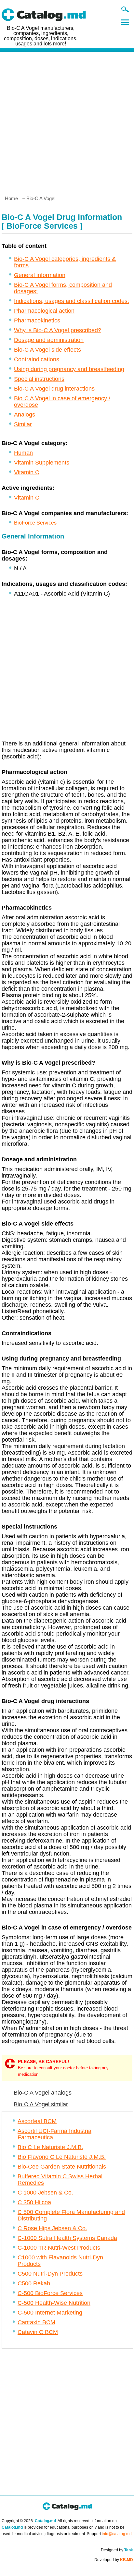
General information (40, 275)
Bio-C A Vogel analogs (43, 2093)
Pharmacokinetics (37, 320)
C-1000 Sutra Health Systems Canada (67, 2238)
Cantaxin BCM (36, 2322)
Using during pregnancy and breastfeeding (69, 369)
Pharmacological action (44, 311)
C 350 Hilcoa (34, 2202)
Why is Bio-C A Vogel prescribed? (58, 330)
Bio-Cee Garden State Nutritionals (62, 2167)
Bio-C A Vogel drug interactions (54, 389)
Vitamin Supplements (42, 463)
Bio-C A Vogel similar (41, 2104)
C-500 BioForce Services (50, 2293)
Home (11, 198)
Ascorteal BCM (37, 2121)
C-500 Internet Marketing (50, 2313)
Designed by (117, 2550)
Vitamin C (27, 472)
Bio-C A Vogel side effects (47, 350)
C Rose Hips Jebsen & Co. (52, 2228)
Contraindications (37, 359)
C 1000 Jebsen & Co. (45, 2193)
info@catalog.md (117, 2534)
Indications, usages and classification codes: (72, 301)
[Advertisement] (67, 121)
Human (23, 453)
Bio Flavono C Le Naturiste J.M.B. (62, 2157)
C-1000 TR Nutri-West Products (59, 2248)
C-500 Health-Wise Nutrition (54, 2303)
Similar (23, 424)
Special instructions (39, 379)
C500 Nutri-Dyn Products (50, 2274)
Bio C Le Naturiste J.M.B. (50, 2147)
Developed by (114, 2560)
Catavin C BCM (38, 2332)
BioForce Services (35, 523)
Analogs (25, 415)
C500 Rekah (34, 2283)
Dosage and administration (49, 340)
